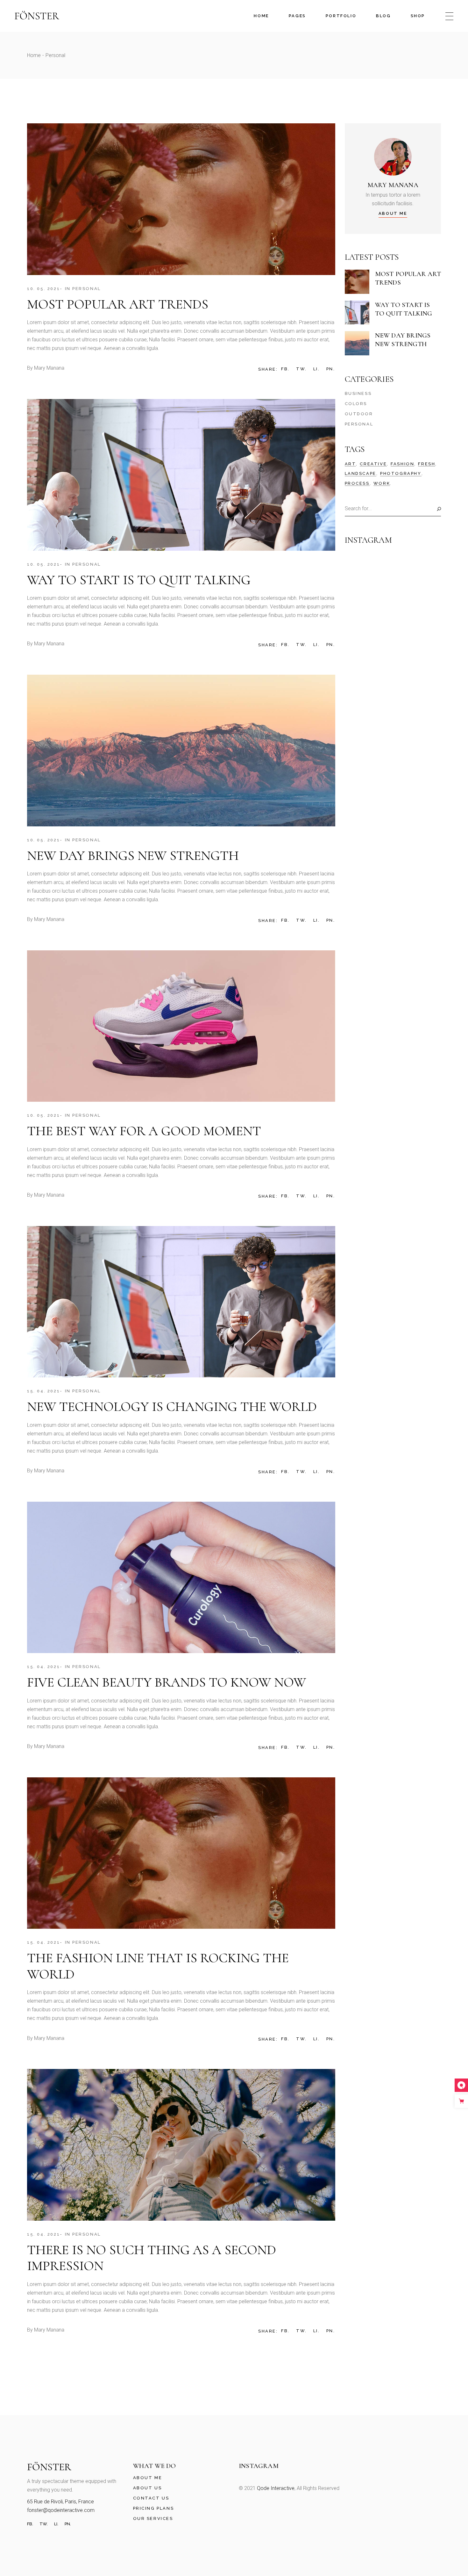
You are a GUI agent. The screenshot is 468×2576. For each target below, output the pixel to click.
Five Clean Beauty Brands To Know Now (167, 1682)
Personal (87, 289)
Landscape (361, 473)
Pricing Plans (154, 2508)
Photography (401, 473)
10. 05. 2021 (43, 289)
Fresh (427, 464)
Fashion (402, 464)
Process (357, 483)
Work (382, 483)
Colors (356, 404)
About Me (148, 2478)
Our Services (153, 2518)
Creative (373, 464)
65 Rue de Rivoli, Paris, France (60, 2502)
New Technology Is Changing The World (172, 1407)
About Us (148, 2488)
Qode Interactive (276, 2488)
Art (351, 464)
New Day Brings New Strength (133, 856)
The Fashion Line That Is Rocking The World (158, 1966)
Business (358, 393)
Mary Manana (49, 368)
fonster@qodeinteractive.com (61, 2510)
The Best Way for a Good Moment (144, 1131)
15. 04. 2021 (43, 1391)
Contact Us (151, 2498)
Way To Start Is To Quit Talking (139, 580)
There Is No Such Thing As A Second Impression (152, 2258)
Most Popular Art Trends (118, 304)
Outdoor (359, 414)
